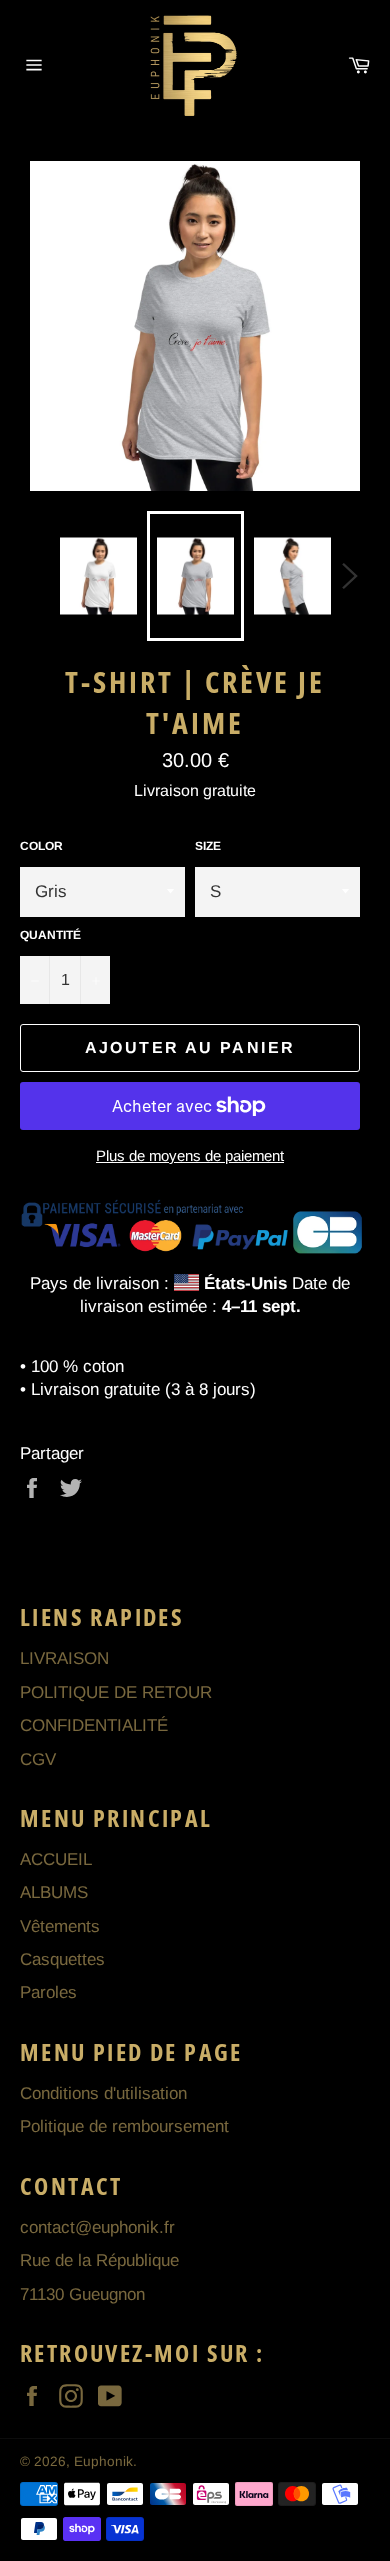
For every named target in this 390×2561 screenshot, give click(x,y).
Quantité (50, 935)
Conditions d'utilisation (103, 2093)
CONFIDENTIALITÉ (94, 1725)
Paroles (48, 1992)
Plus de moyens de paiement (190, 1155)
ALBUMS (54, 1892)
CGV (38, 1759)
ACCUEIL (56, 1859)
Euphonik (103, 2461)
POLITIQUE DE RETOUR (116, 1692)
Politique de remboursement (124, 2126)
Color (41, 846)
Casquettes (62, 1959)
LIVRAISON (64, 1658)
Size (208, 846)
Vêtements (60, 1926)
